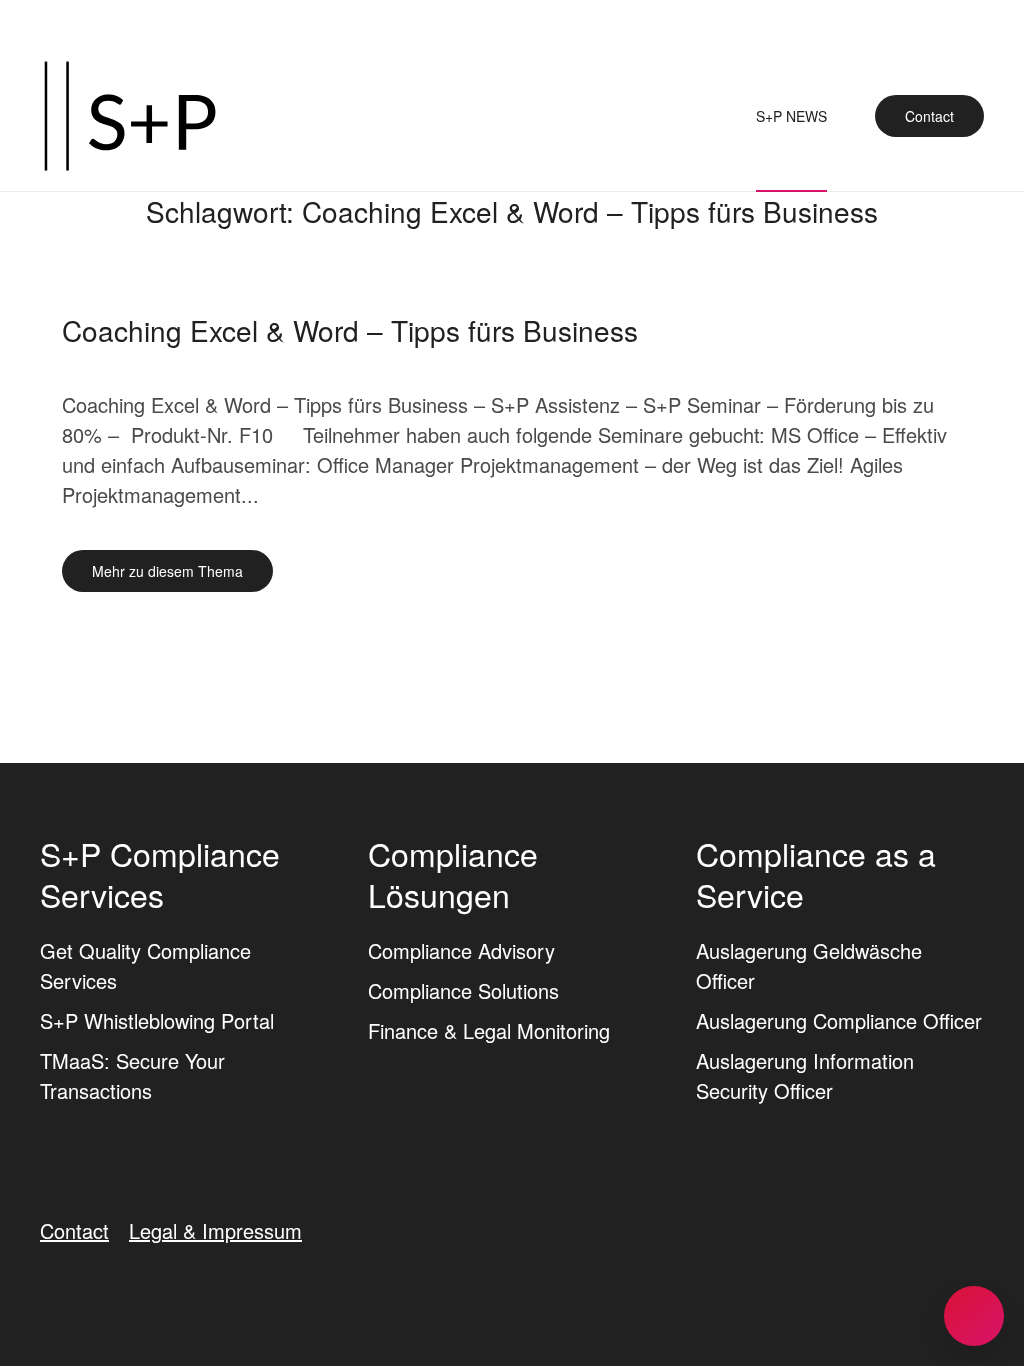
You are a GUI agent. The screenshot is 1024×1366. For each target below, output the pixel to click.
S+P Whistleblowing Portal (157, 1020)
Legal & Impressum (215, 1230)
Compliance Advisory (461, 950)
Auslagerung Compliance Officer (839, 1020)
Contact (929, 116)
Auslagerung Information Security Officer (805, 1075)
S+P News (791, 116)
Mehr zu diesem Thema (167, 571)
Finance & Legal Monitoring (489, 1030)
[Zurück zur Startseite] (130, 116)
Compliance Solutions (463, 990)
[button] (974, 1316)
